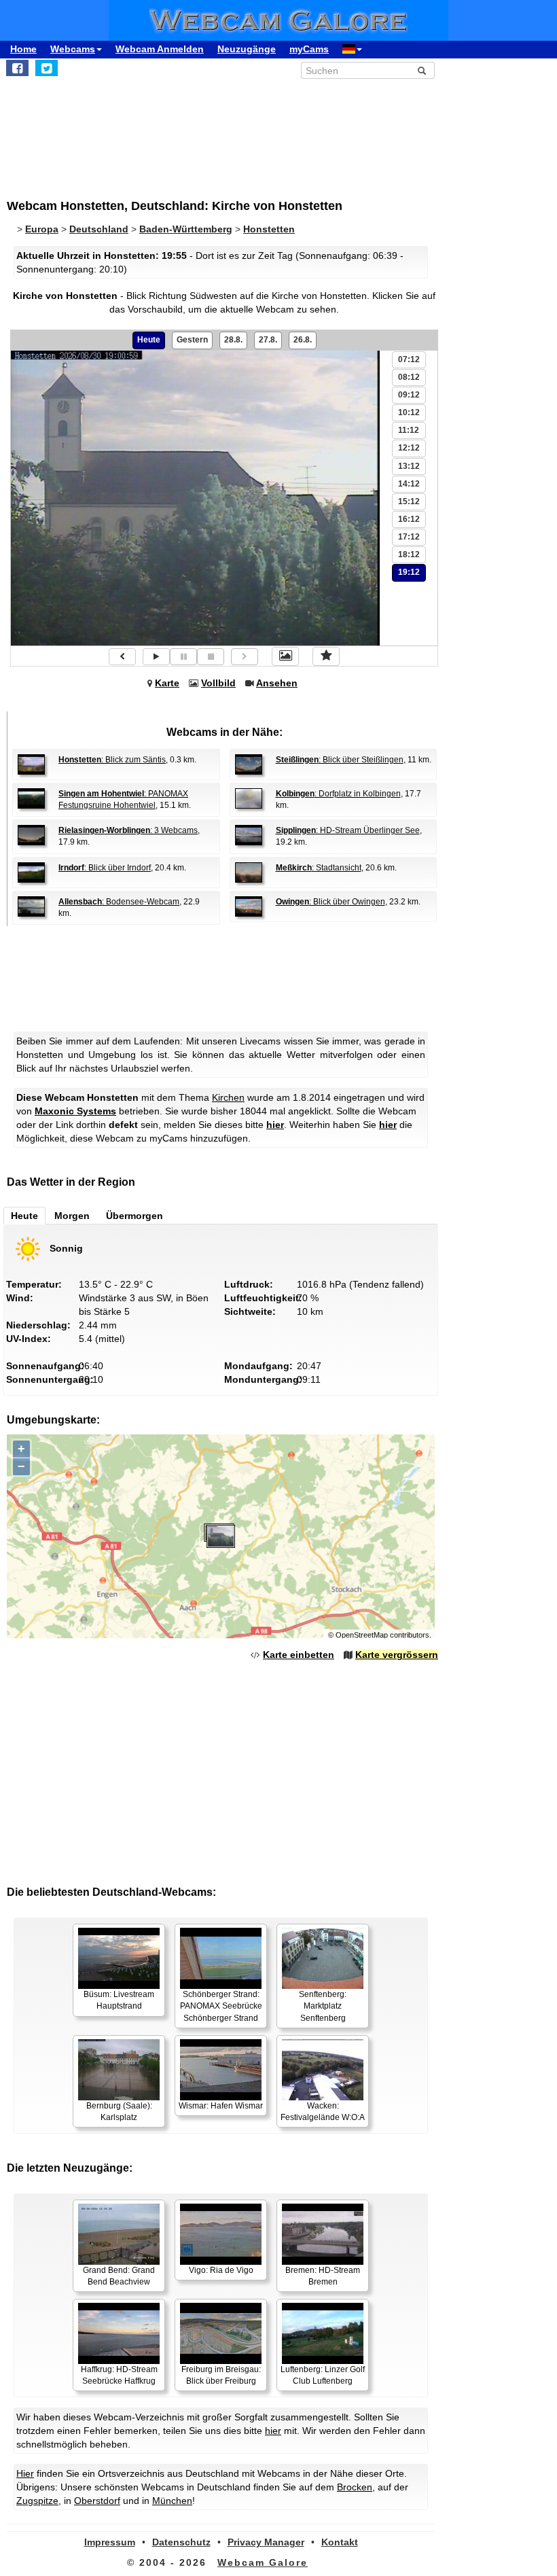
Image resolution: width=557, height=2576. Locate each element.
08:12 (409, 377)
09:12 (409, 395)
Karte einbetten (299, 1655)
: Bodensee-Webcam (119, 902)
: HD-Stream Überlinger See (348, 830)
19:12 (409, 572)
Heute (149, 340)
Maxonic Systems (75, 1111)
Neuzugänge (247, 49)
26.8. (303, 340)
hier (275, 1125)
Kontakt (340, 2542)
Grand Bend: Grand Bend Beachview (119, 2276)
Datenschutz (181, 2542)
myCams (309, 49)
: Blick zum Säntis (112, 760)
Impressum (110, 2542)
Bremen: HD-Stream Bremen (323, 2276)
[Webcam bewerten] (326, 656)
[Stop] (211, 657)
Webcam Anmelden (160, 49)
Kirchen (228, 1097)
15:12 (409, 501)
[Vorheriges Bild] (122, 657)
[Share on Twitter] (47, 68)
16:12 (409, 519)
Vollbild (218, 683)
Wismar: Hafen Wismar (221, 2106)
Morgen (72, 1216)
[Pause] (183, 657)
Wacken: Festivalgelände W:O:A (323, 2112)
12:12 (409, 448)
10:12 (409, 412)
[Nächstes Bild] (245, 657)
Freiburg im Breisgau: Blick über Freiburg (221, 2375)
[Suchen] (422, 71)
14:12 (409, 484)
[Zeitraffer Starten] (156, 657)
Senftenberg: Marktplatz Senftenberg (323, 2006)
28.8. (233, 340)
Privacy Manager (266, 2542)
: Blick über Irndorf (105, 868)
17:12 (409, 537)
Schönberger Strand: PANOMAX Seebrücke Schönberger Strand (221, 2006)
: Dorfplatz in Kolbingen (338, 794)
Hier (25, 2473)
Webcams (73, 49)
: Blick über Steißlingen (340, 760)
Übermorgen (134, 1216)
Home (23, 49)
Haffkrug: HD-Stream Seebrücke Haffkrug (119, 2375)
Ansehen (277, 683)
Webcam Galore (263, 2562)
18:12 (409, 554)
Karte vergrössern (397, 1655)
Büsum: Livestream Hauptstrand (119, 2000)
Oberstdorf (97, 2501)
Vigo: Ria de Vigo (221, 2270)
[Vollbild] (285, 656)
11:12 (409, 430)
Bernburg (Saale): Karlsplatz (119, 2112)
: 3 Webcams (128, 830)
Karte (167, 683)
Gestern (192, 340)
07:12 (409, 359)
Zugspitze (37, 2501)
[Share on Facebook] (17, 68)
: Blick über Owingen (330, 902)
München (172, 2501)
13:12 (409, 466)
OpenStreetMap (362, 1635)
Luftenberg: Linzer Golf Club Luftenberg (323, 2375)
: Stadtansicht (319, 868)
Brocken (355, 2487)
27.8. (268, 340)
